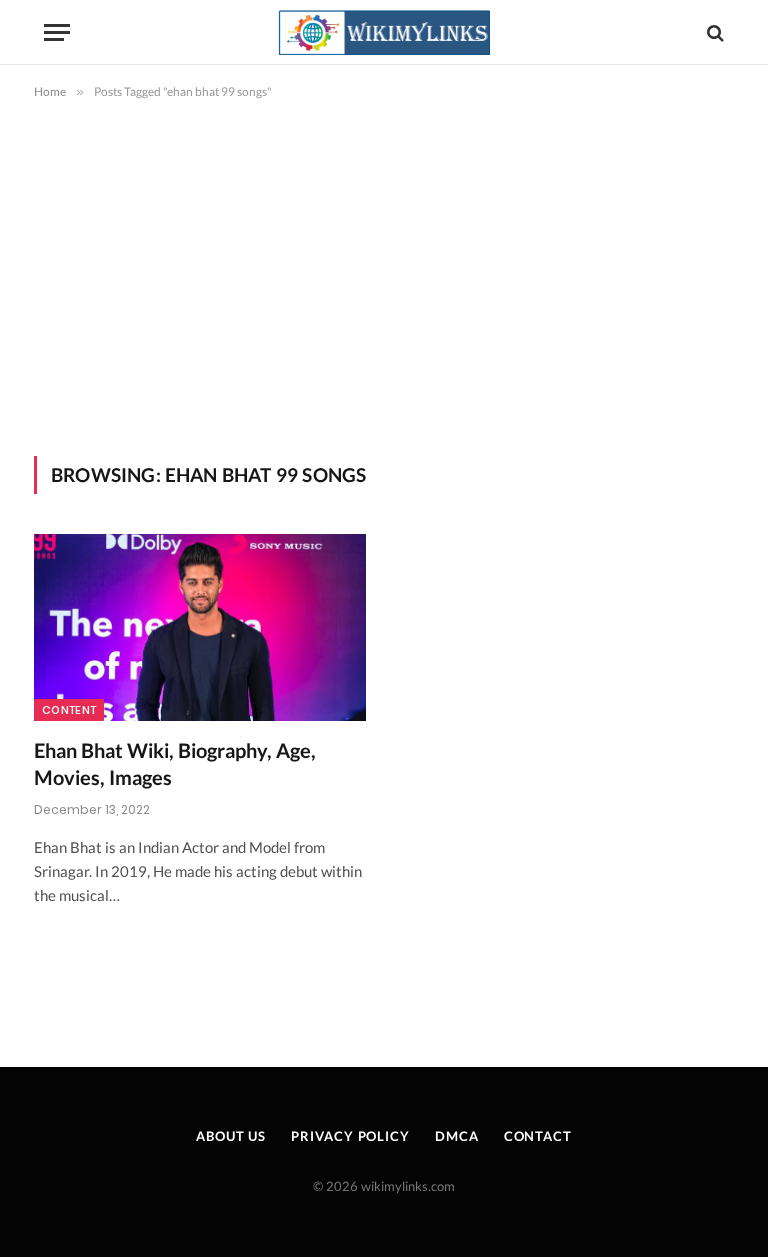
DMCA (457, 1136)
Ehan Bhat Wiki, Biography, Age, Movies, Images (175, 763)
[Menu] (57, 32)
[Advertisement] (384, 274)
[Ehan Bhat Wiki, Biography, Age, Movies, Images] (200, 627)
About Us (231, 1136)
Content (69, 710)
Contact (538, 1136)
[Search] (713, 32)
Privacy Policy (350, 1136)
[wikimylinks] (384, 32)
